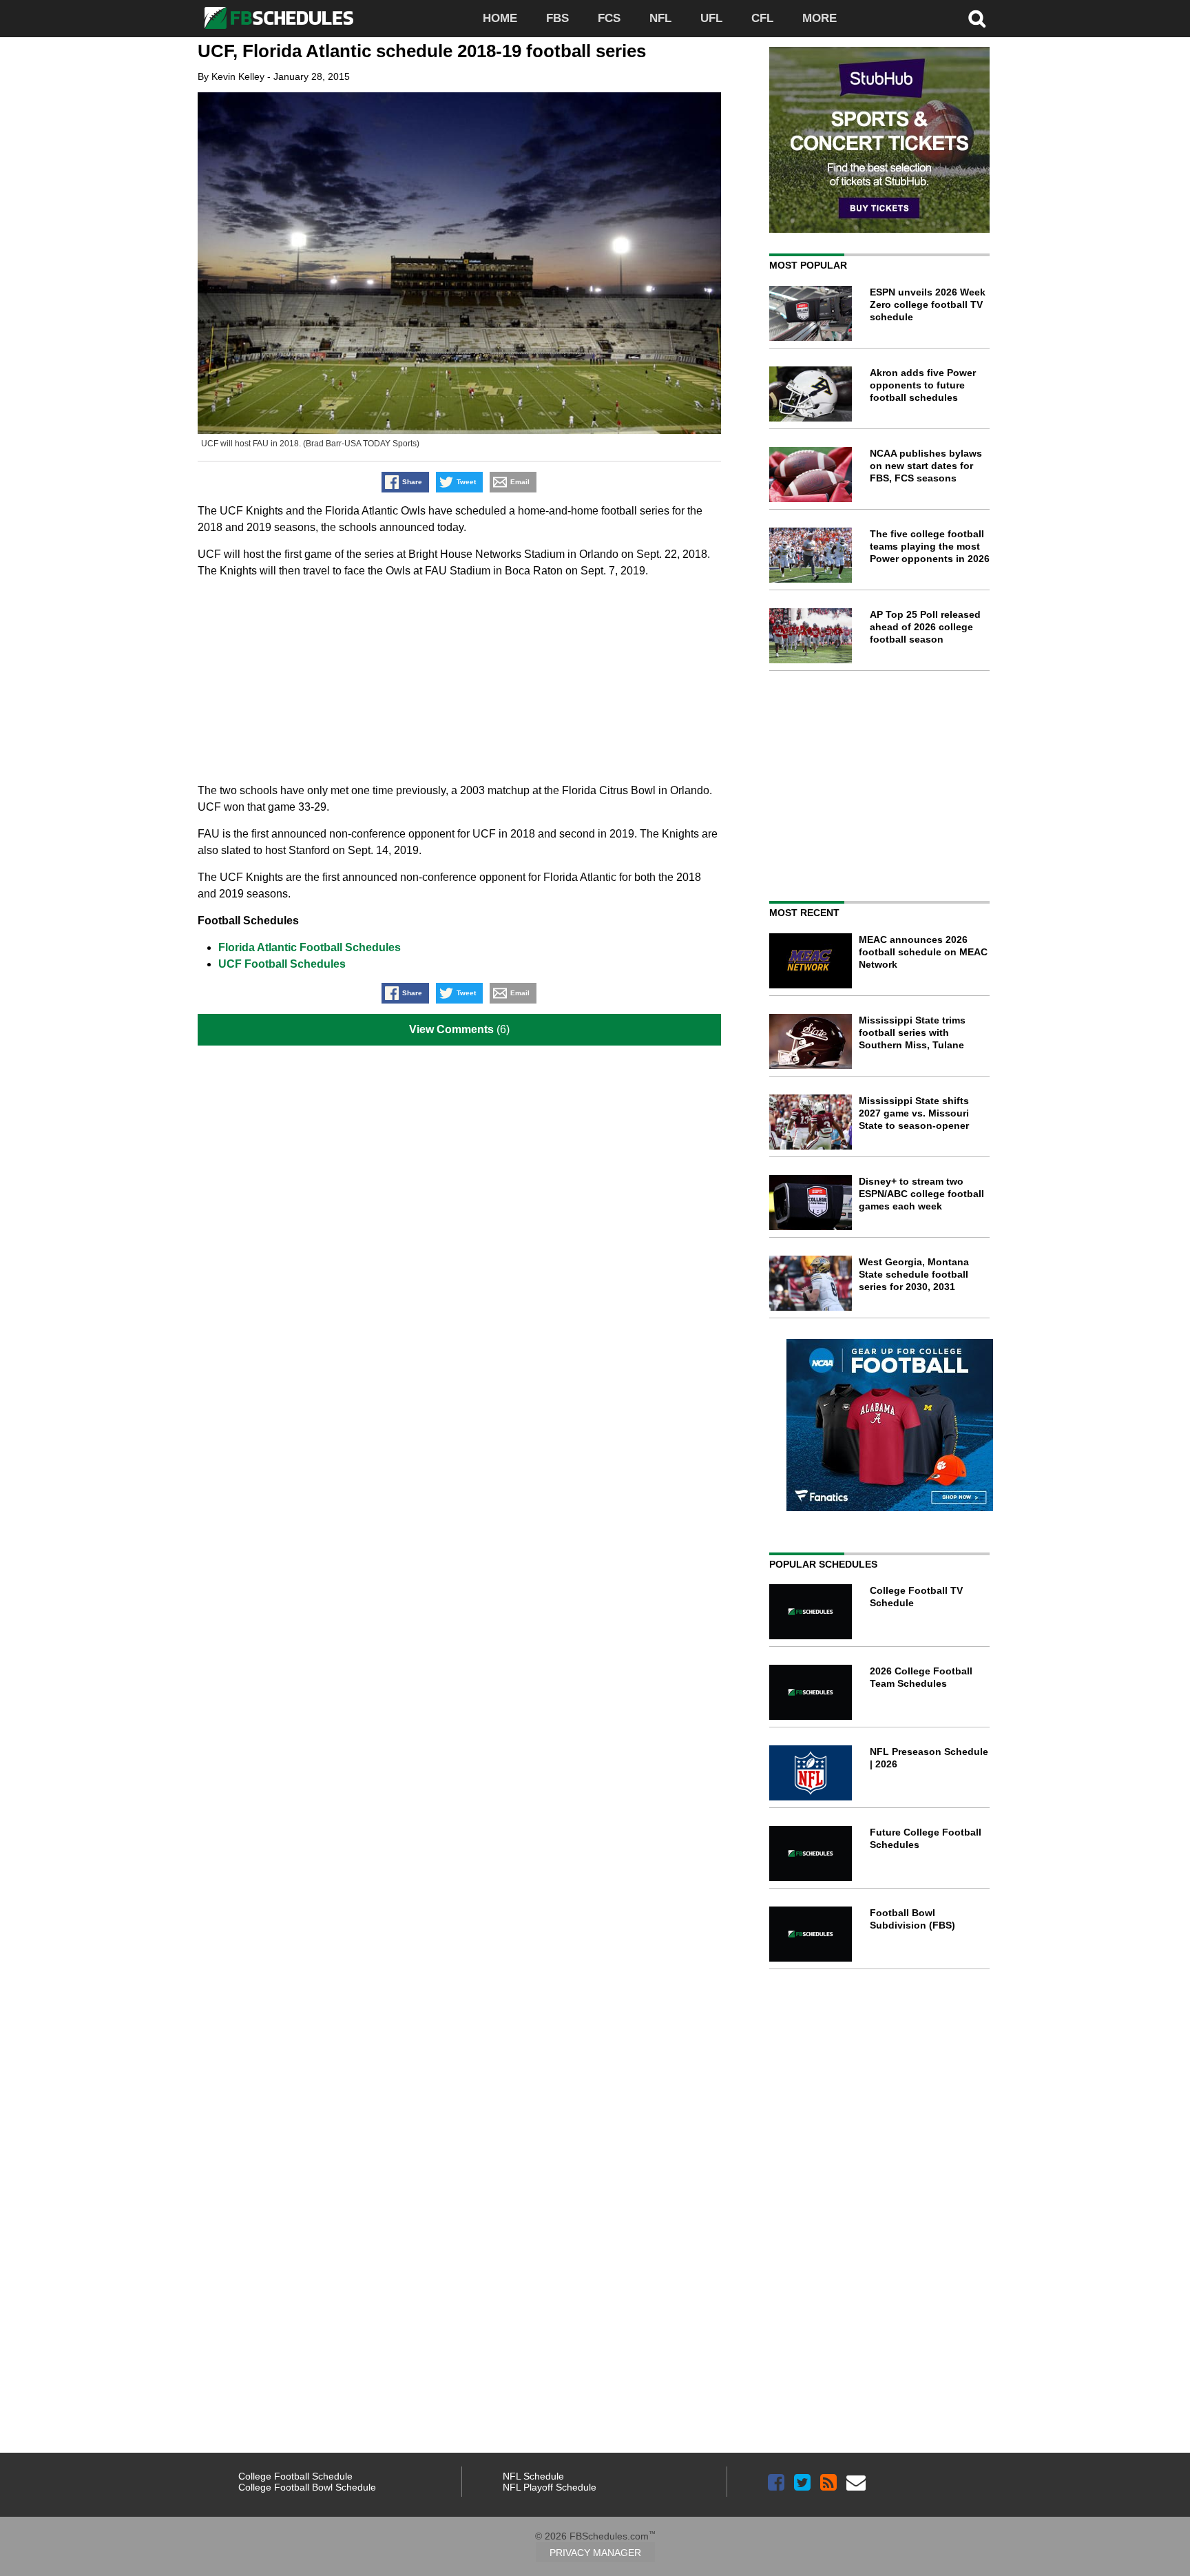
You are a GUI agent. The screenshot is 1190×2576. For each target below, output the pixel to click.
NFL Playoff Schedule (550, 2487)
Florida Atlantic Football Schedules (310, 947)
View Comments (451, 1029)
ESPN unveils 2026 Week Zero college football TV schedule (928, 304)
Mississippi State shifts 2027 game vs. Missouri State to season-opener (914, 1113)
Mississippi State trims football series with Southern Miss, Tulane (912, 1032)
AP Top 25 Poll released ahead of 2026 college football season (925, 627)
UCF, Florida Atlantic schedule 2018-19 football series (422, 51)
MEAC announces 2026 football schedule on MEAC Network (923, 952)
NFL (660, 18)
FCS (609, 18)
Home (500, 18)
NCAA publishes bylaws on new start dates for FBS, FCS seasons (926, 466)
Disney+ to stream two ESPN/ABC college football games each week (921, 1194)
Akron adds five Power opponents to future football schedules (923, 385)
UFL (711, 18)
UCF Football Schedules (282, 964)
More (820, 18)
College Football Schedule (295, 2476)
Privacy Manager (595, 2553)
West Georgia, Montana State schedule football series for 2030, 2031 (914, 1274)
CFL (762, 18)
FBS (557, 18)
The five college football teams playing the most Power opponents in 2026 (930, 546)
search (977, 19)
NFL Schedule (533, 2476)
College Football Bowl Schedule (307, 2487)
